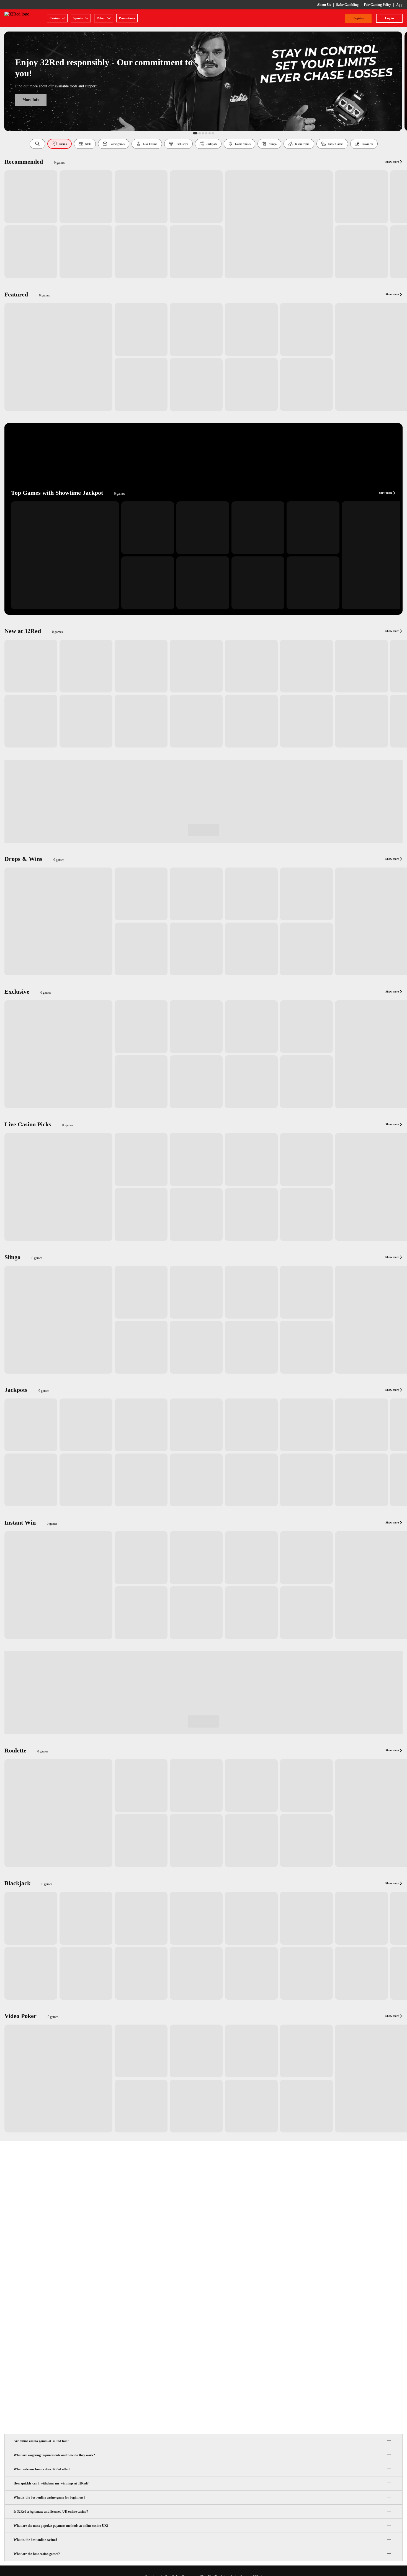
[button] (37, 144)
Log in (389, 18)
